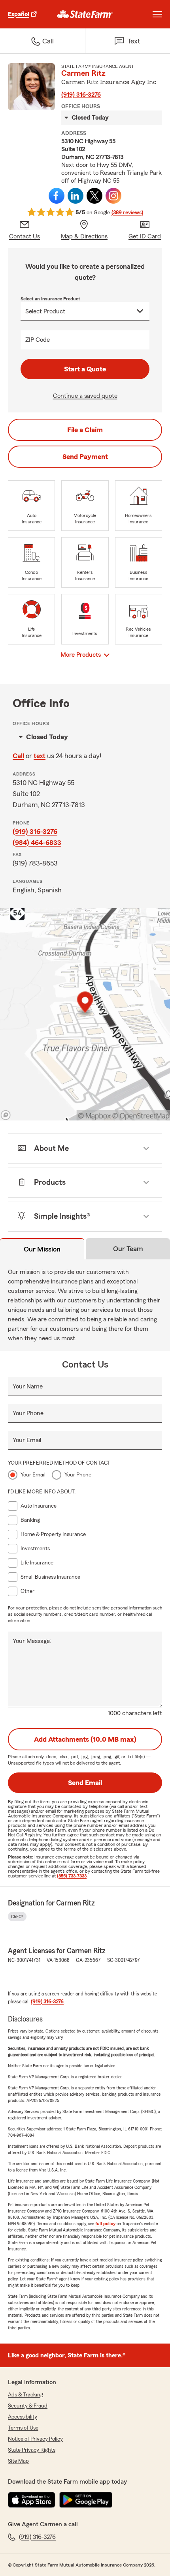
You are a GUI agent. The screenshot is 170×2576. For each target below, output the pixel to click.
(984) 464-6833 (37, 843)
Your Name (28, 1386)
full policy (105, 2224)
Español (19, 14)
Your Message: (32, 1641)
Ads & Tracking (25, 2395)
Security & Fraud (28, 2406)
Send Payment (85, 457)
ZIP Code (38, 340)
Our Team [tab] (128, 1249)
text (40, 756)
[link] (85, 14)
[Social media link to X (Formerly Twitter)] (94, 196)
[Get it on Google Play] (86, 2500)
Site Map (18, 2461)
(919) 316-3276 (81, 95)
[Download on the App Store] (32, 2500)
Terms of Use (23, 2428)
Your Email (27, 1440)
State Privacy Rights (32, 2450)
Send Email (85, 1783)
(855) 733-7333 (72, 1876)
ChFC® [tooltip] (17, 1917)
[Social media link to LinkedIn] (76, 196)
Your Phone (28, 1413)
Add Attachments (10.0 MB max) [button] (85, 1739)
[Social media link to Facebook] (57, 196)
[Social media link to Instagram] (113, 196)
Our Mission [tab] (42, 1249)
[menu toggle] (157, 14)
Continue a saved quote (85, 396)
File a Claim (85, 430)
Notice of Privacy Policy (35, 2439)
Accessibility (23, 2417)
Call (18, 756)
